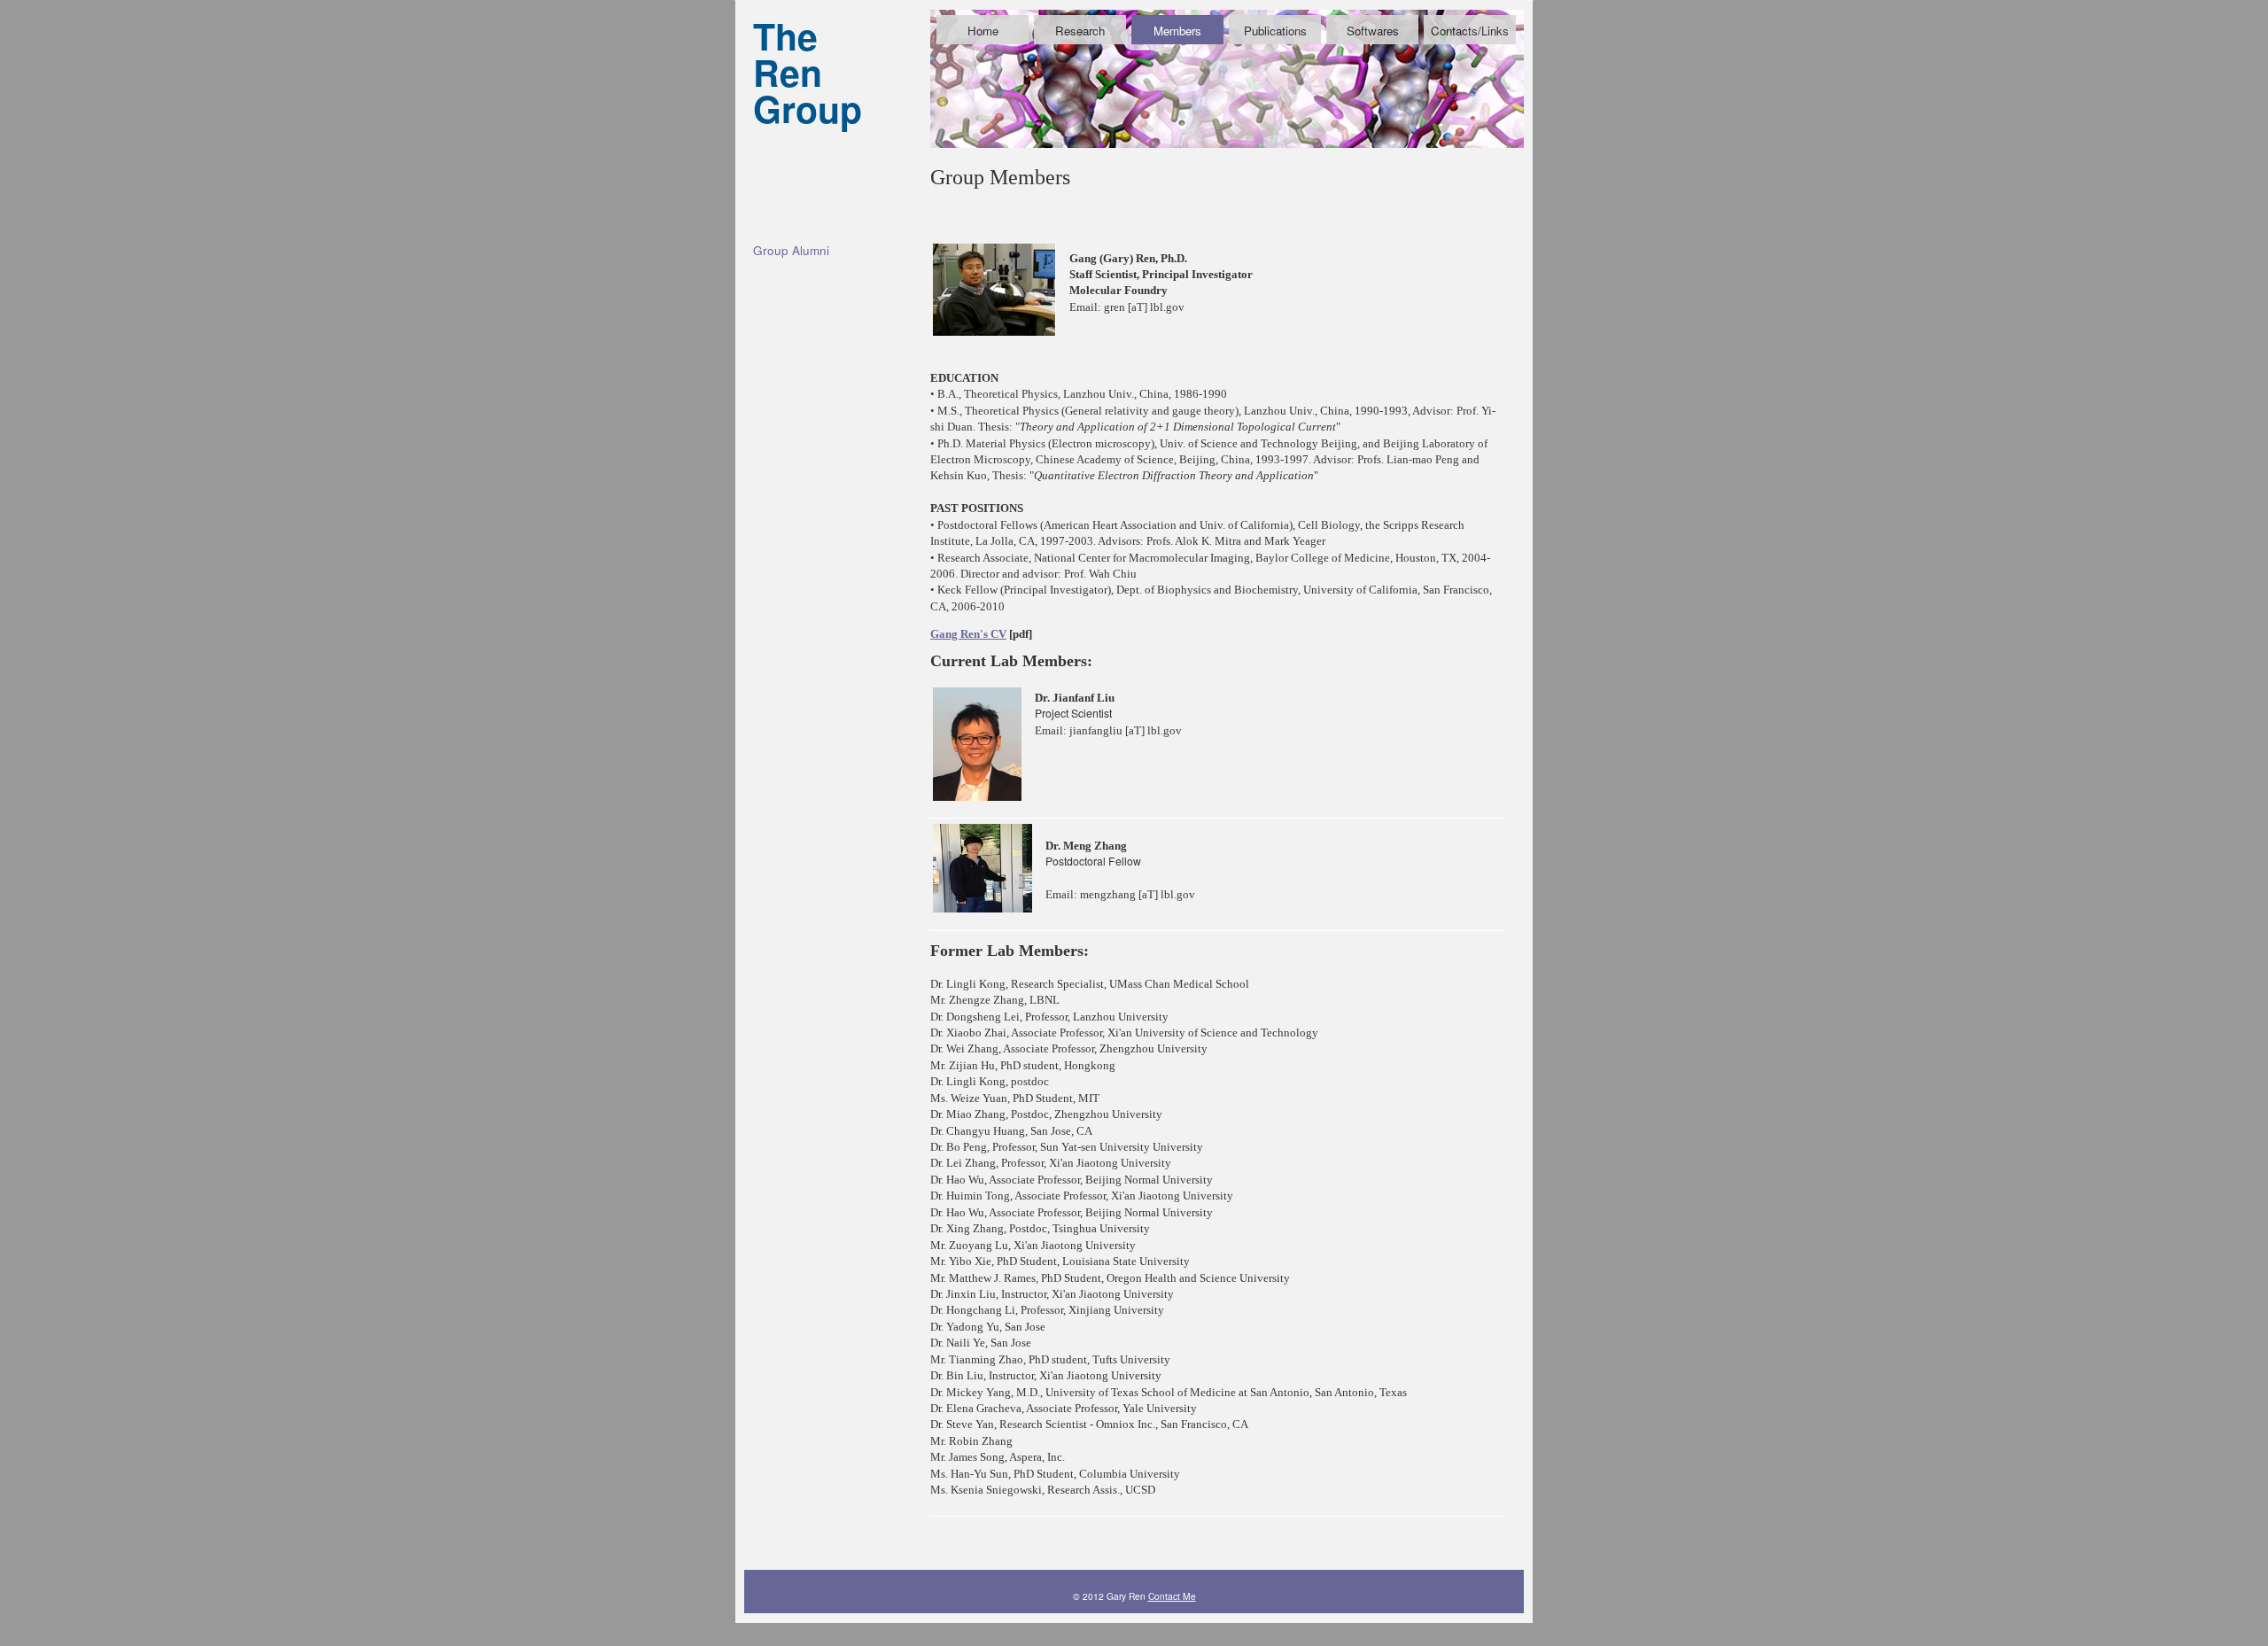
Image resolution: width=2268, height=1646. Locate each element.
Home (983, 31)
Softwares (1373, 31)
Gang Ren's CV (968, 634)
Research (1080, 31)
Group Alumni (791, 250)
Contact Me (1172, 1596)
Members (1177, 31)
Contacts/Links (1470, 31)
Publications (1275, 31)
